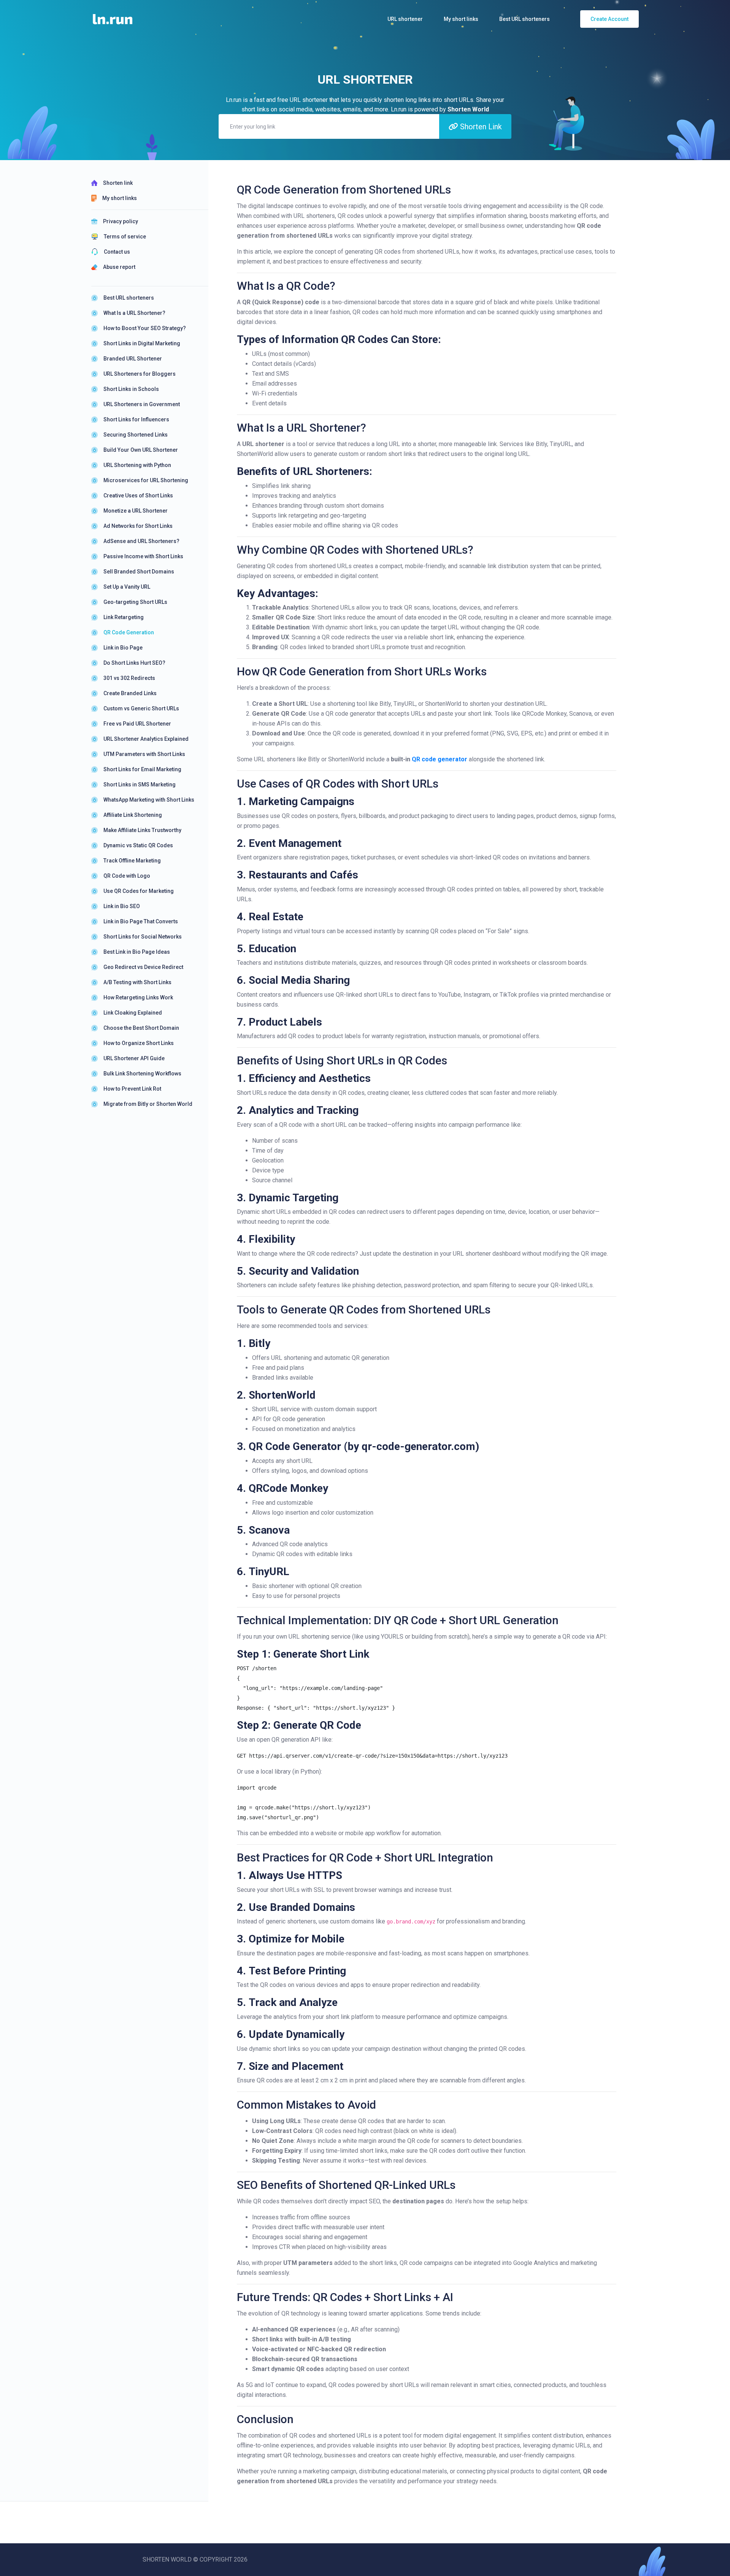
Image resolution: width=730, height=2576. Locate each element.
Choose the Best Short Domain (141, 1028)
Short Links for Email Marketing (142, 769)
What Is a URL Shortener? (134, 313)
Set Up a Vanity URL (127, 587)
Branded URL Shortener (133, 359)
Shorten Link (480, 127)
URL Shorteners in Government (142, 404)
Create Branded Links (130, 693)
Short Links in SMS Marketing (140, 785)
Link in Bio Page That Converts (141, 921)
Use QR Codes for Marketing (139, 891)
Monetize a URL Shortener (136, 511)
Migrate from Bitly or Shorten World (148, 1104)
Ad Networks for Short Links (138, 526)
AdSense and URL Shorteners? (141, 541)
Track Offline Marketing (132, 861)
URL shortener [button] (405, 19)
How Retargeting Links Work (138, 997)
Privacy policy (121, 221)
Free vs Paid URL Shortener (137, 724)
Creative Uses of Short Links (138, 496)
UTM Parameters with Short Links (144, 754)
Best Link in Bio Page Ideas (137, 952)
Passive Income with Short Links (143, 556)
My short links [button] (461, 19)
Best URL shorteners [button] (524, 19)
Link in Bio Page (123, 648)
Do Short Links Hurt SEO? (134, 663)
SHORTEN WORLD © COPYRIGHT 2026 (195, 2559)
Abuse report (119, 267)
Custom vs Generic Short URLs (141, 708)
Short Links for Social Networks (143, 937)
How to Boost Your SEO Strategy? (145, 328)
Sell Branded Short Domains (139, 572)
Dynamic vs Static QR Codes (138, 845)
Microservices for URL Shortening (146, 480)
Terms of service (125, 237)
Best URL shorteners (129, 298)
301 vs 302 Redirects (129, 678)
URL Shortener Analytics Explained (146, 739)
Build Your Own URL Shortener (141, 450)
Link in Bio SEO (122, 906)
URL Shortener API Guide (134, 1058)
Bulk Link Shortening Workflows (142, 1074)
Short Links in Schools (131, 389)
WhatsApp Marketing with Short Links (149, 800)
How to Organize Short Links (139, 1043)
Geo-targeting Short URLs (135, 602)
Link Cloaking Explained (133, 1013)
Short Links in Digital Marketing (142, 343)
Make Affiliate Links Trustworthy (142, 830)
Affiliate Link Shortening (133, 815)
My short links (120, 198)
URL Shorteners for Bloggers (140, 374)
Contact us (117, 252)
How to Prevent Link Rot (132, 1089)
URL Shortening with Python (137, 465)
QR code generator (440, 759)
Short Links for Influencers (136, 419)
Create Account (609, 19)
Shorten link (118, 183)
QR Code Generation (129, 632)
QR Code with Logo (127, 876)
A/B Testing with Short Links (137, 982)
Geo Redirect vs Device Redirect (143, 967)
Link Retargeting (124, 617)
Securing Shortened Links (136, 435)
